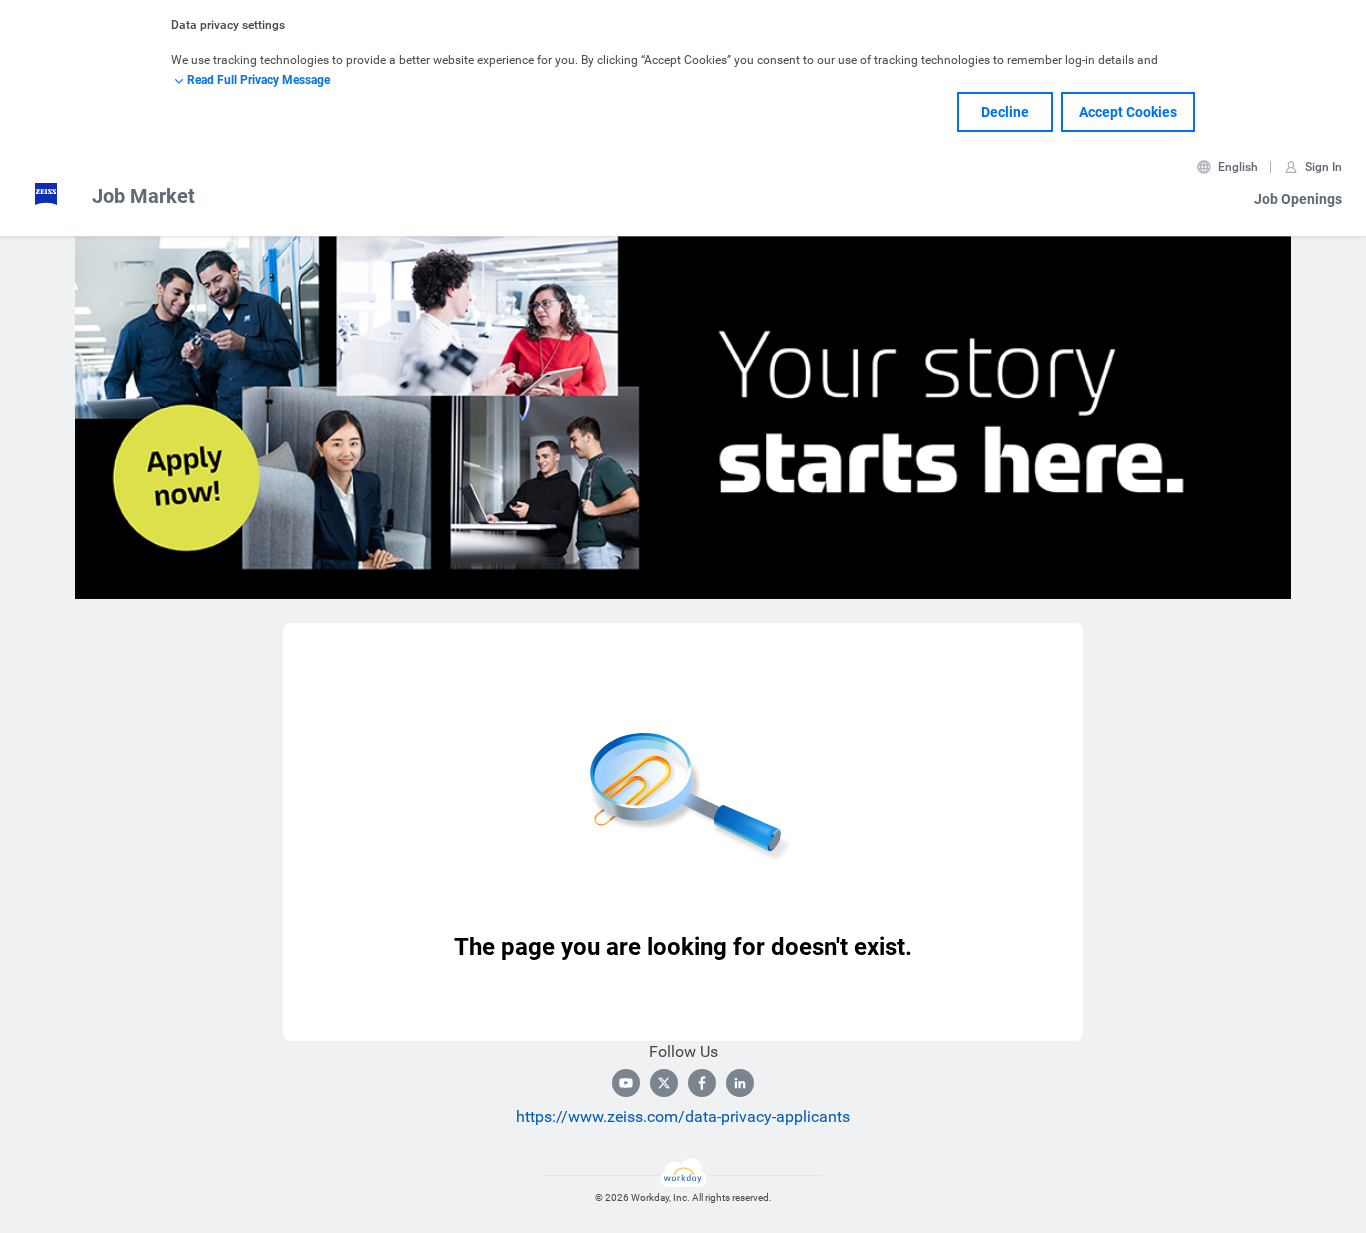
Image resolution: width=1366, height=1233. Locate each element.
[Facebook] (702, 1083)
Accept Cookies (1128, 112)
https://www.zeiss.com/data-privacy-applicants (683, 1116)
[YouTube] (626, 1083)
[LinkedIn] (740, 1083)
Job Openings (1298, 199)
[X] (664, 1083)
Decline (1005, 112)
